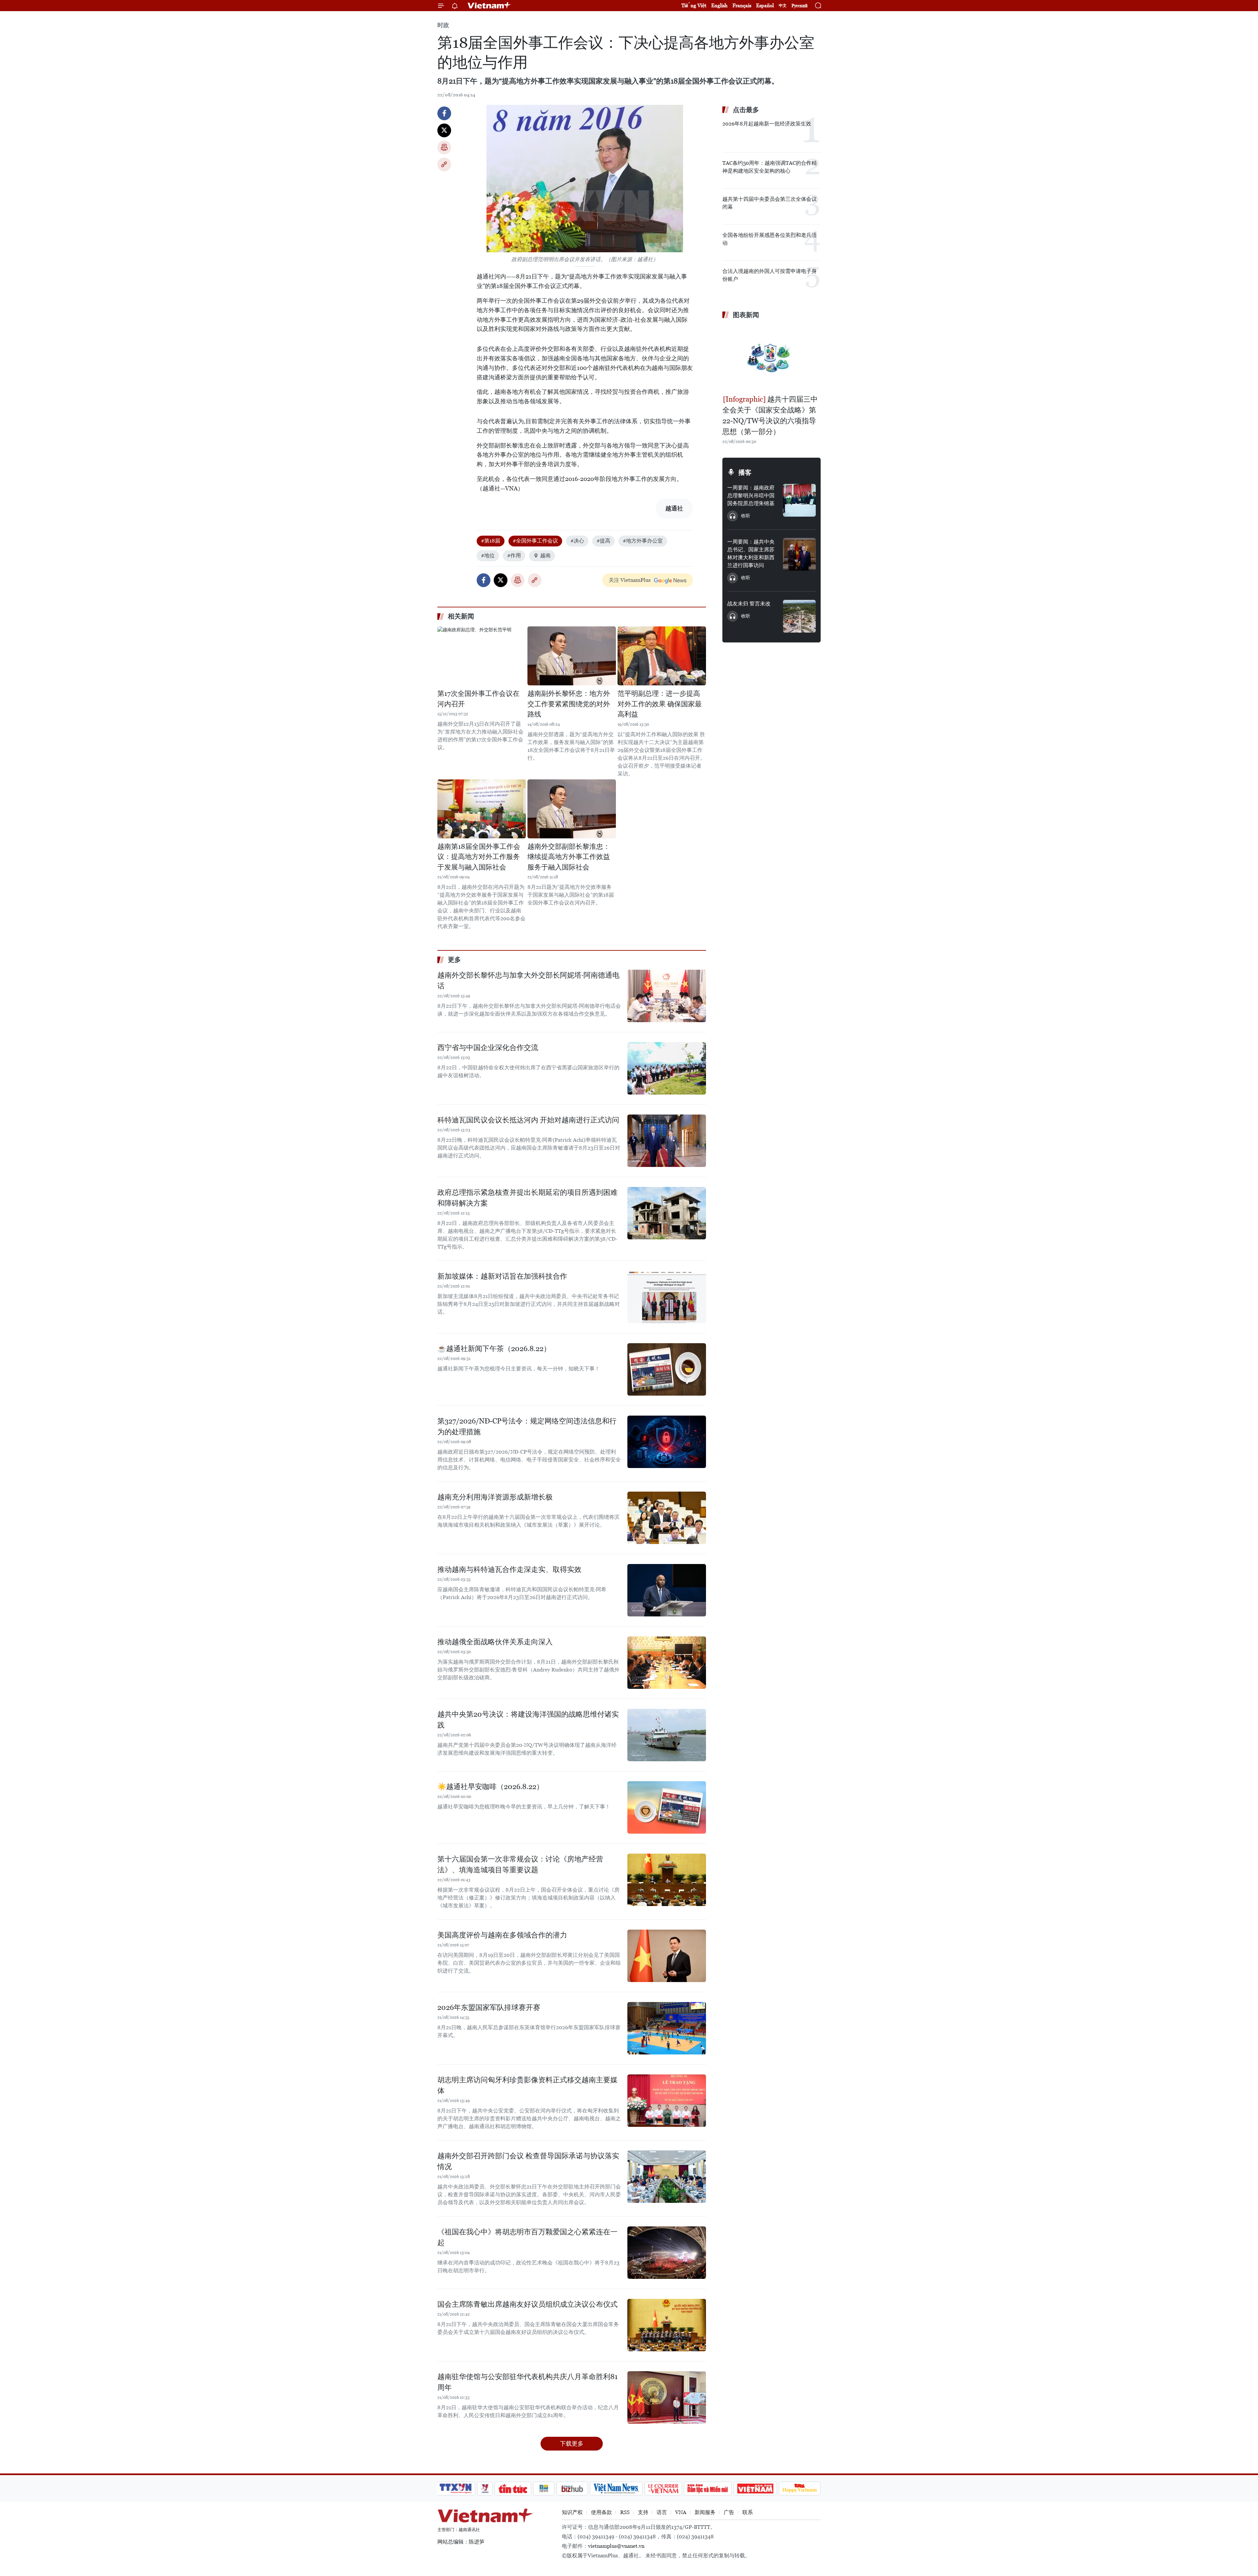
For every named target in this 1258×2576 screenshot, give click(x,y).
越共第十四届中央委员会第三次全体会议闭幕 (770, 203)
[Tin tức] (513, 2489)
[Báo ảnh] (755, 2489)
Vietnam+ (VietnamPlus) (489, 6)
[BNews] (544, 2489)
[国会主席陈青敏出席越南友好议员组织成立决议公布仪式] (667, 2325)
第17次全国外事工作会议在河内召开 (478, 699)
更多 (454, 960)
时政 (443, 25)
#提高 (603, 541)
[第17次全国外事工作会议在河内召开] (482, 656)
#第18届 (491, 541)
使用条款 (601, 2512)
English (719, 5)
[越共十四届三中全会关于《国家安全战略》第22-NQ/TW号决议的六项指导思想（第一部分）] (772, 358)
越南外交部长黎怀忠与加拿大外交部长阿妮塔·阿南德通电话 (528, 981)
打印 (444, 147)
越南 (545, 555)
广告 (729, 2512)
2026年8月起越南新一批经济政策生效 (767, 124)
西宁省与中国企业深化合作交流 (488, 1048)
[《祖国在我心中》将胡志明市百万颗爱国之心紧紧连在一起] (667, 2253)
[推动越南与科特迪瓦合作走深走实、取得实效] (667, 1590)
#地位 (488, 555)
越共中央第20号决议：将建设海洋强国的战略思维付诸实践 (528, 1720)
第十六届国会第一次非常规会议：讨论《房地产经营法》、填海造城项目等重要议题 (520, 1864)
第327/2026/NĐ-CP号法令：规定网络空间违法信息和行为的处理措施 (527, 1426)
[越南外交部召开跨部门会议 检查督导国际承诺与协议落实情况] (667, 2177)
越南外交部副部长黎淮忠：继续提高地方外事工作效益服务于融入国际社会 (569, 857)
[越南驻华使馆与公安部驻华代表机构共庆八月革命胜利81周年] (667, 2397)
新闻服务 (705, 2512)
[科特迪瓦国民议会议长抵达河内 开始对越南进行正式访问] (667, 1141)
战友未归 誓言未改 (749, 604)
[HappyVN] (800, 2489)
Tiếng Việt (694, 5)
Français (742, 5)
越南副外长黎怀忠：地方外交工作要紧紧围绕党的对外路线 (569, 704)
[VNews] (485, 2489)
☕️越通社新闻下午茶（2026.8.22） (494, 1349)
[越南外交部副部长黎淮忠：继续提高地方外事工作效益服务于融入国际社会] (572, 809)
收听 (746, 516)
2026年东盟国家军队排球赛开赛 (489, 2007)
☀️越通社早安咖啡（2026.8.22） (490, 1787)
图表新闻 (746, 315)
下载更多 (572, 2443)
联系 (748, 2512)
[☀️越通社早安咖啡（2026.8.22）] (667, 1807)
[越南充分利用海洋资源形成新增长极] (667, 1518)
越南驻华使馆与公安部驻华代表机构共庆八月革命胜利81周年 (527, 2382)
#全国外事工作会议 (535, 541)
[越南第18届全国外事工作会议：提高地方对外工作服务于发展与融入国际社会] (482, 809)
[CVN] (663, 2489)
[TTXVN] (456, 2489)
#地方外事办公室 (643, 541)
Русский (800, 6)
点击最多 (746, 110)
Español (765, 5)
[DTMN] (708, 2489)
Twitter (444, 130)
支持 (643, 2512)
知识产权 (572, 2512)
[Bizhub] (572, 2489)
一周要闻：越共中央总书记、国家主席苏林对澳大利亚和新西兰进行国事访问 (751, 553)
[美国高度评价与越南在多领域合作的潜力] (667, 1956)
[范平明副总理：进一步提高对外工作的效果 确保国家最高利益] (662, 656)
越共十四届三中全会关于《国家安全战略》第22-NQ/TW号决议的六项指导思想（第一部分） (770, 415)
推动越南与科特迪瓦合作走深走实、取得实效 (509, 1569)
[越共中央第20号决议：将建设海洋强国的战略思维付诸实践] (667, 1735)
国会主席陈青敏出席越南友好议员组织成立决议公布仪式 (527, 2304)
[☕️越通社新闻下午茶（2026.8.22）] (667, 1369)
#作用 (514, 555)
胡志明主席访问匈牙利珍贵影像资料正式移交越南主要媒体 (527, 2085)
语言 (662, 2512)
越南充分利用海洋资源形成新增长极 (495, 1497)
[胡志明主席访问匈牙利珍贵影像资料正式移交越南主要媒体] (667, 2101)
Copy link (444, 164)
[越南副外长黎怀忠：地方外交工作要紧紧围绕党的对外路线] (572, 656)
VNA (681, 2512)
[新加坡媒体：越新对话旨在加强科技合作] (667, 1297)
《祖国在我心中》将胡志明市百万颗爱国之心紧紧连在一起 (527, 2237)
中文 (783, 6)
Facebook (444, 113)
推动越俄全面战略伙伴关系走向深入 (495, 1642)
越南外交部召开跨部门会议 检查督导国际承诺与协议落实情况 (528, 2161)
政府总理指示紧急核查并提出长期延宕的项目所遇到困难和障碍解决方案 (527, 1198)
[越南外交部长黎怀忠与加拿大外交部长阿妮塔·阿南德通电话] (667, 996)
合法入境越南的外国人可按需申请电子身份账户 (770, 275)
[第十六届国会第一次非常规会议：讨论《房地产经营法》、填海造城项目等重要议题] (667, 1880)
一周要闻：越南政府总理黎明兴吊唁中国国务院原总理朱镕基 (751, 496)
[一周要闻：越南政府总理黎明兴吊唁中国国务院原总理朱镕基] (799, 500)
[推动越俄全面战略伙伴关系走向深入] (667, 1663)
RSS (625, 2512)
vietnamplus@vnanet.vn (616, 2546)
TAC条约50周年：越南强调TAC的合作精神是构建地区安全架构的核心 (770, 167)
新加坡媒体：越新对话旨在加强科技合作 (502, 1276)
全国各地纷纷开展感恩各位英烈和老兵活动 (770, 239)
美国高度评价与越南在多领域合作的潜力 (502, 1935)
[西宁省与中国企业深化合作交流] (667, 1068)
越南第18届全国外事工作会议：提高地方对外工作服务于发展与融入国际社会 (479, 857)
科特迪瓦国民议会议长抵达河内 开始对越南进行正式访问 (528, 1120)
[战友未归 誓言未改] (799, 616)
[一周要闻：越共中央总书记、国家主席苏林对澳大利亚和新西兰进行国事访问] (799, 554)
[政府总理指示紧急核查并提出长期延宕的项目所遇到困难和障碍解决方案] (667, 1213)
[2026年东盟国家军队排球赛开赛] (667, 2028)
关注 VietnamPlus (630, 580)
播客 (745, 472)
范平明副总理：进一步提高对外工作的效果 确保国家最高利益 (660, 704)
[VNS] (616, 2489)
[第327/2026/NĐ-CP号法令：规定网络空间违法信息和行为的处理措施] (667, 1442)
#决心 (577, 541)
